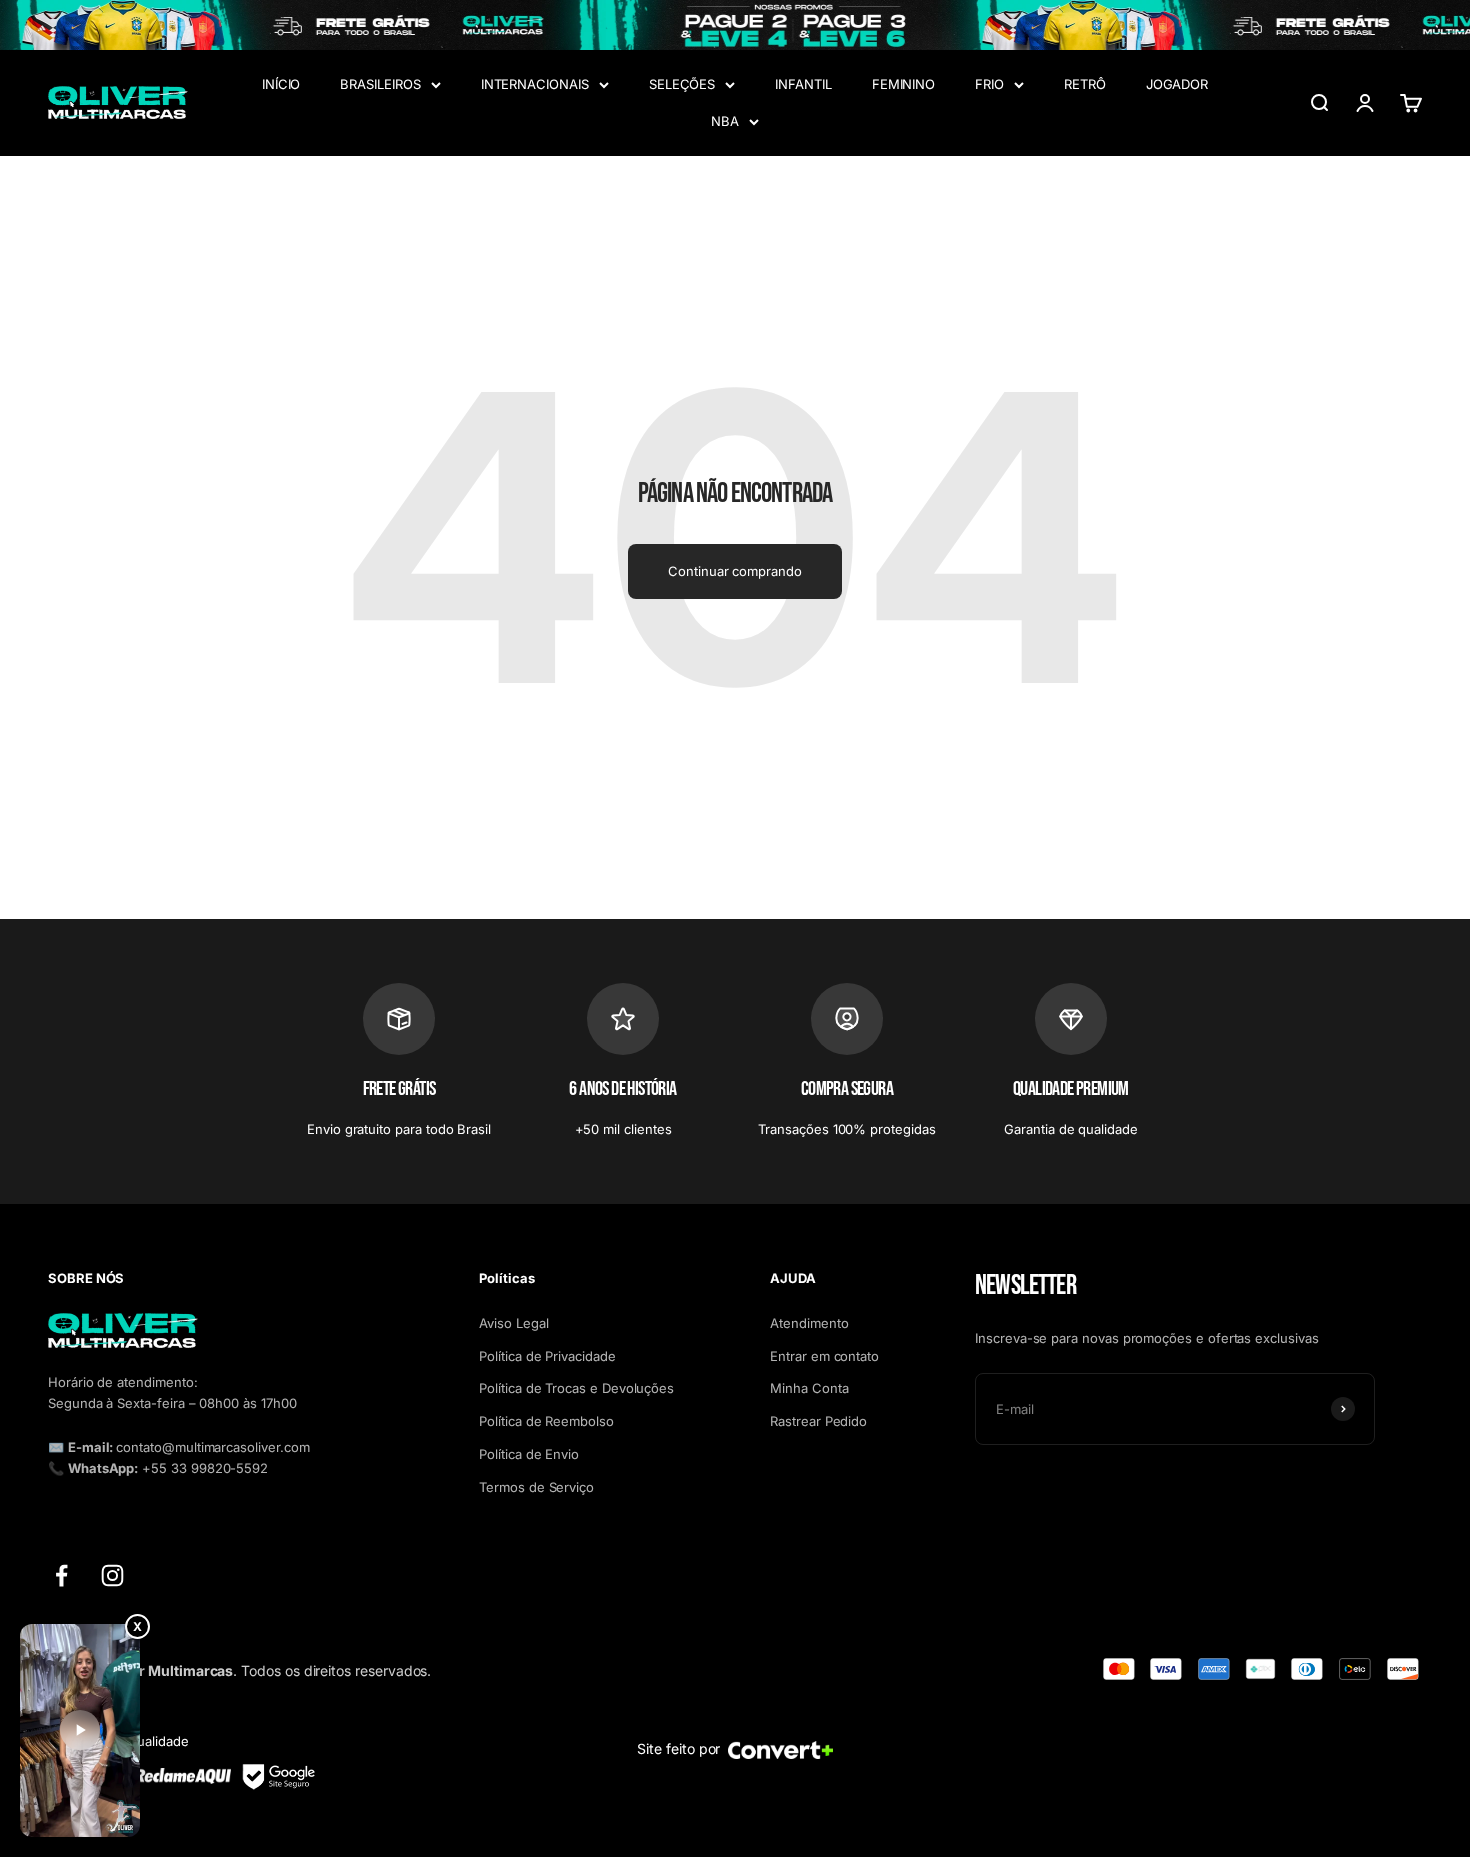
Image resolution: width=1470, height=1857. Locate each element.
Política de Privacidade (547, 1356)
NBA (725, 121)
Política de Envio (529, 1454)
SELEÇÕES (682, 84)
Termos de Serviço (536, 1487)
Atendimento (809, 1323)
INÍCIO (281, 84)
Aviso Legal (513, 1323)
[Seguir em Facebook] (61, 1575)
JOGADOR (1177, 84)
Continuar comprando (735, 571)
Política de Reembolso (546, 1421)
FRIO (989, 84)
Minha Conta (809, 1388)
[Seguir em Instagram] (112, 1575)
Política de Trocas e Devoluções (576, 1388)
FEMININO (903, 84)
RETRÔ (1085, 84)
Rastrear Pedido (818, 1421)
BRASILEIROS (380, 84)
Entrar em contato (824, 1356)
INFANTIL (803, 84)
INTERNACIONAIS (535, 84)
